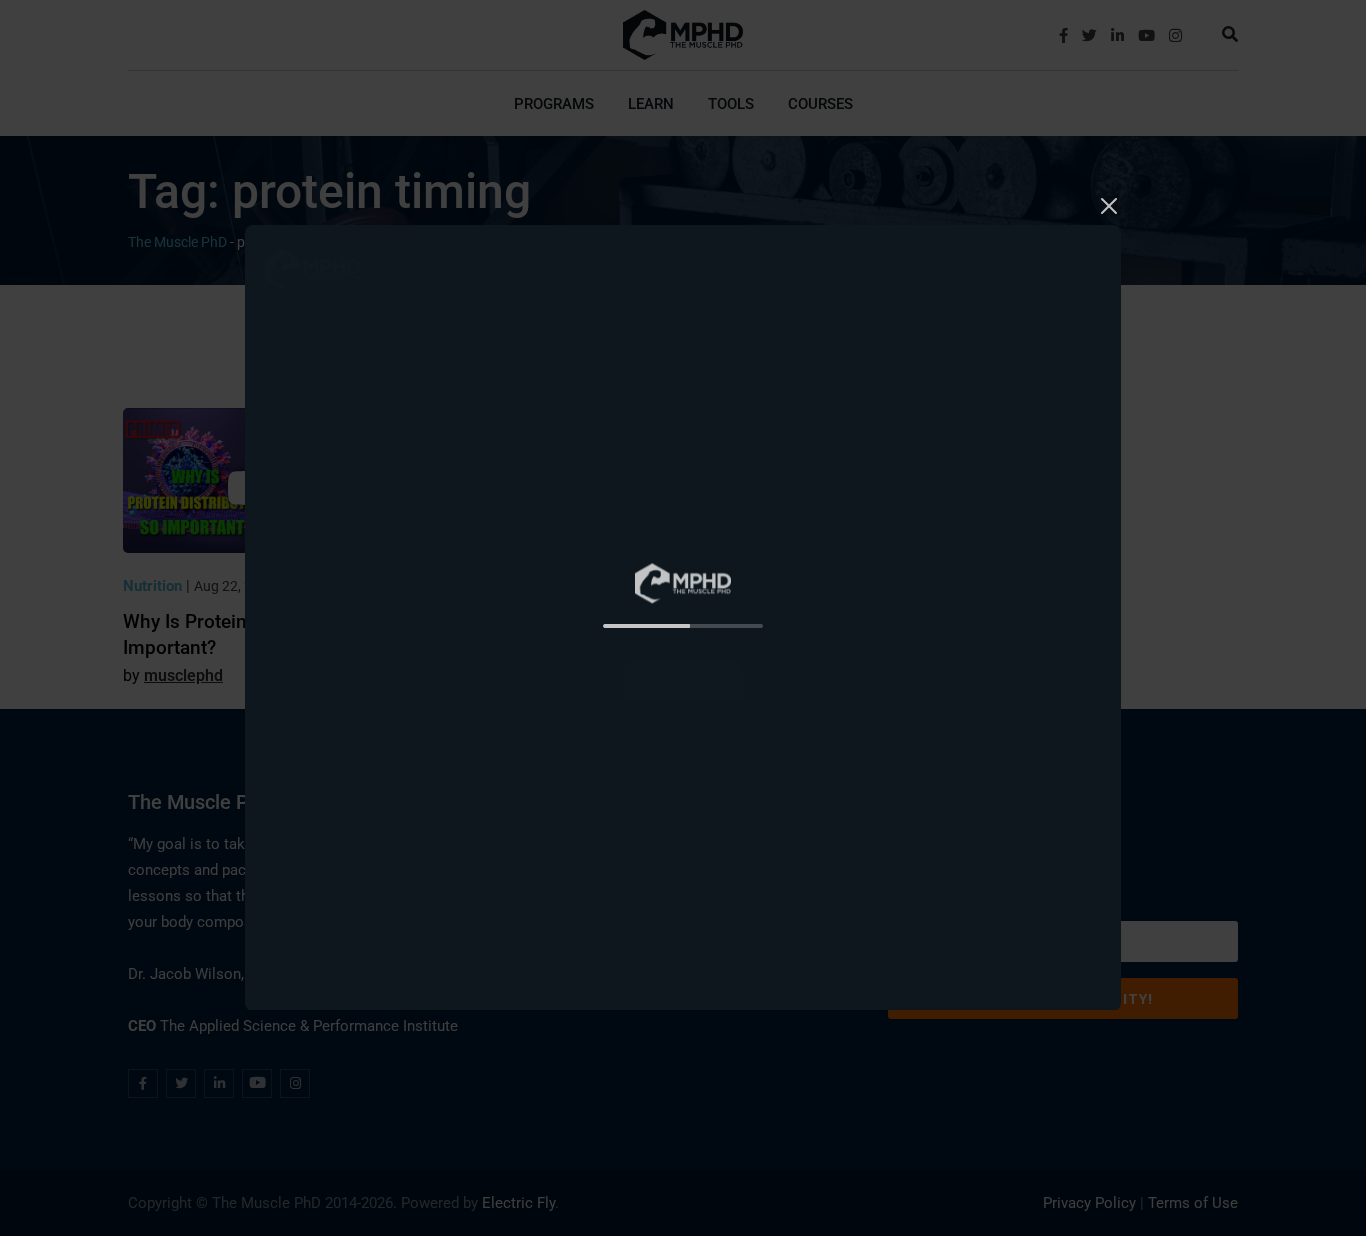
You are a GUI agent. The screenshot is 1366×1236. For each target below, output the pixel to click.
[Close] (1109, 203)
